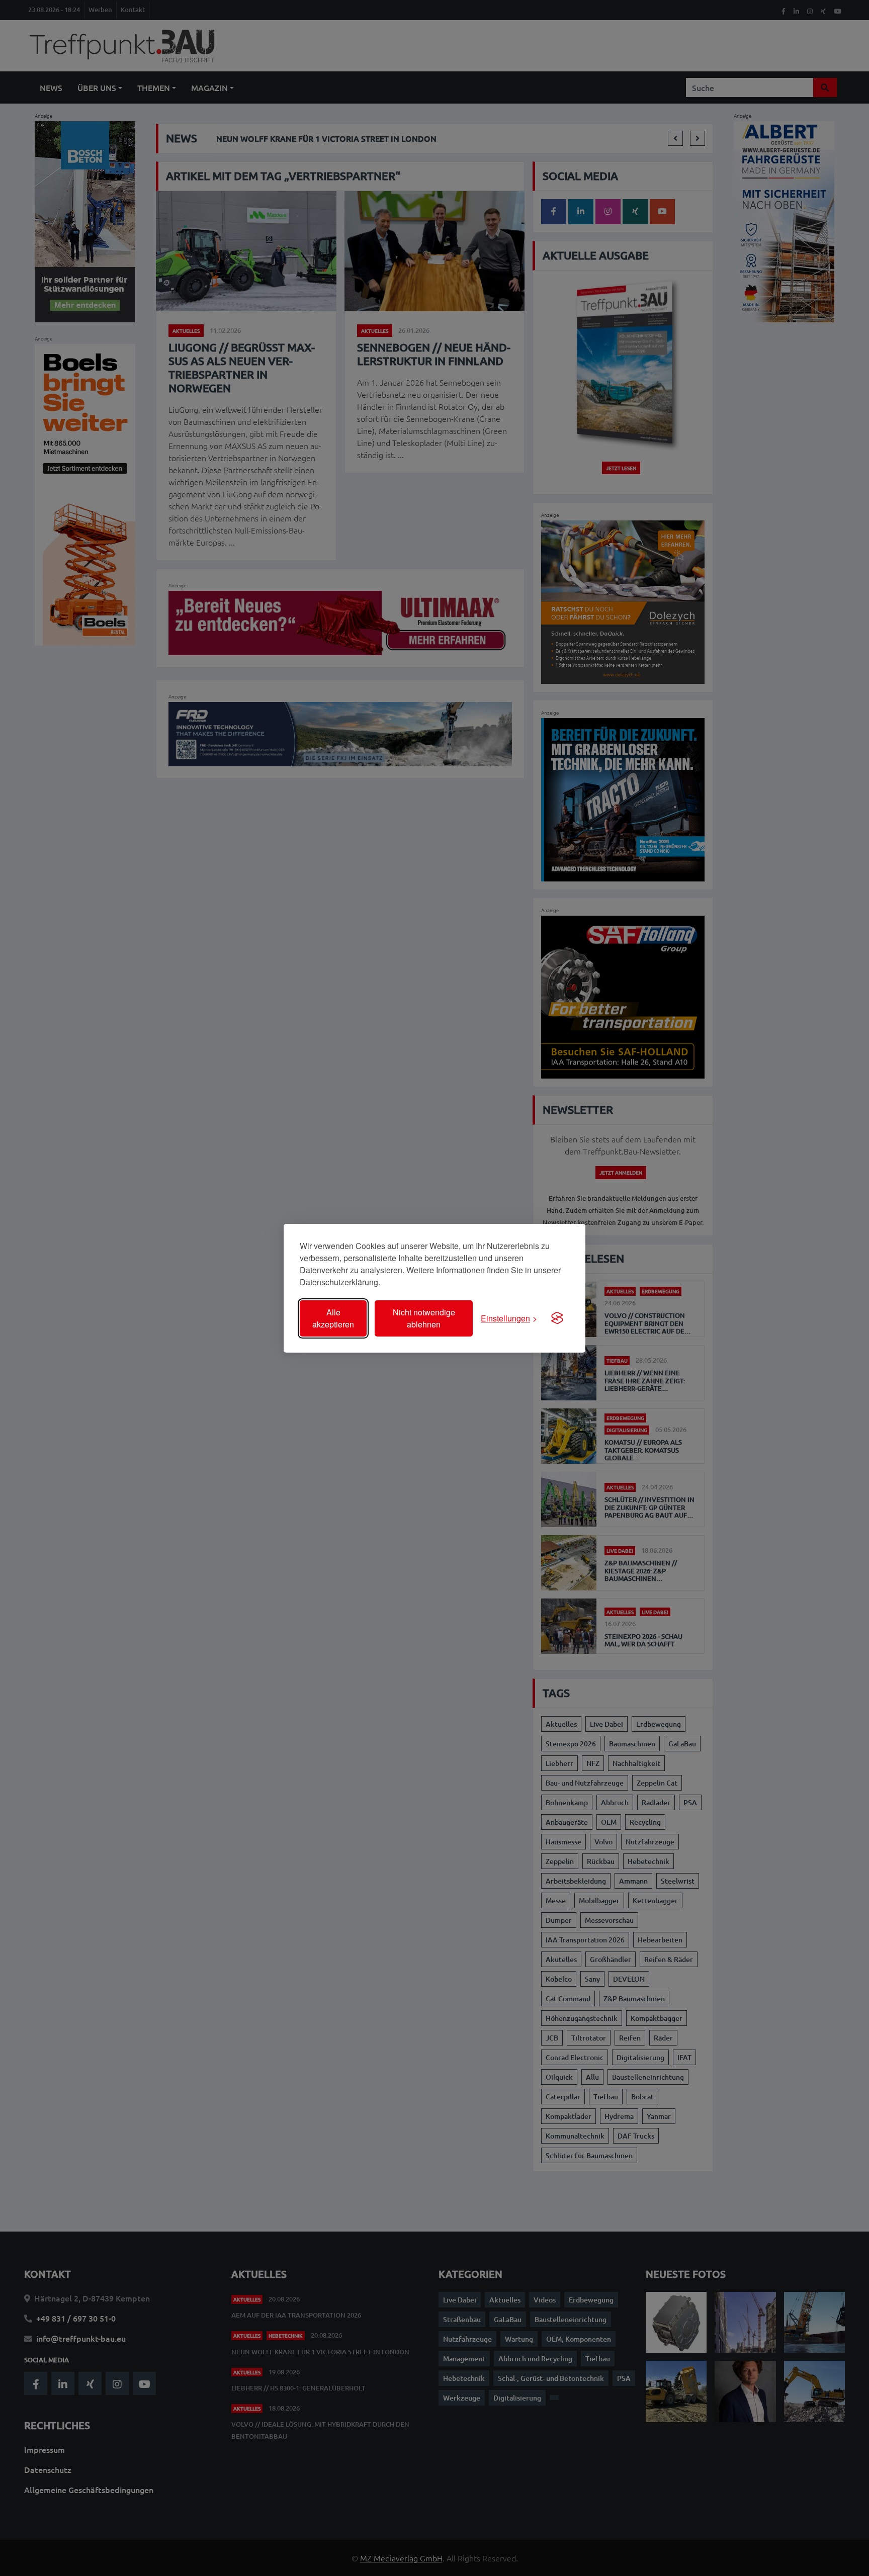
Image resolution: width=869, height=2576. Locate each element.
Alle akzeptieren (333, 1318)
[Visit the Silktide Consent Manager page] (557, 1318)
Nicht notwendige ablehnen (424, 1318)
